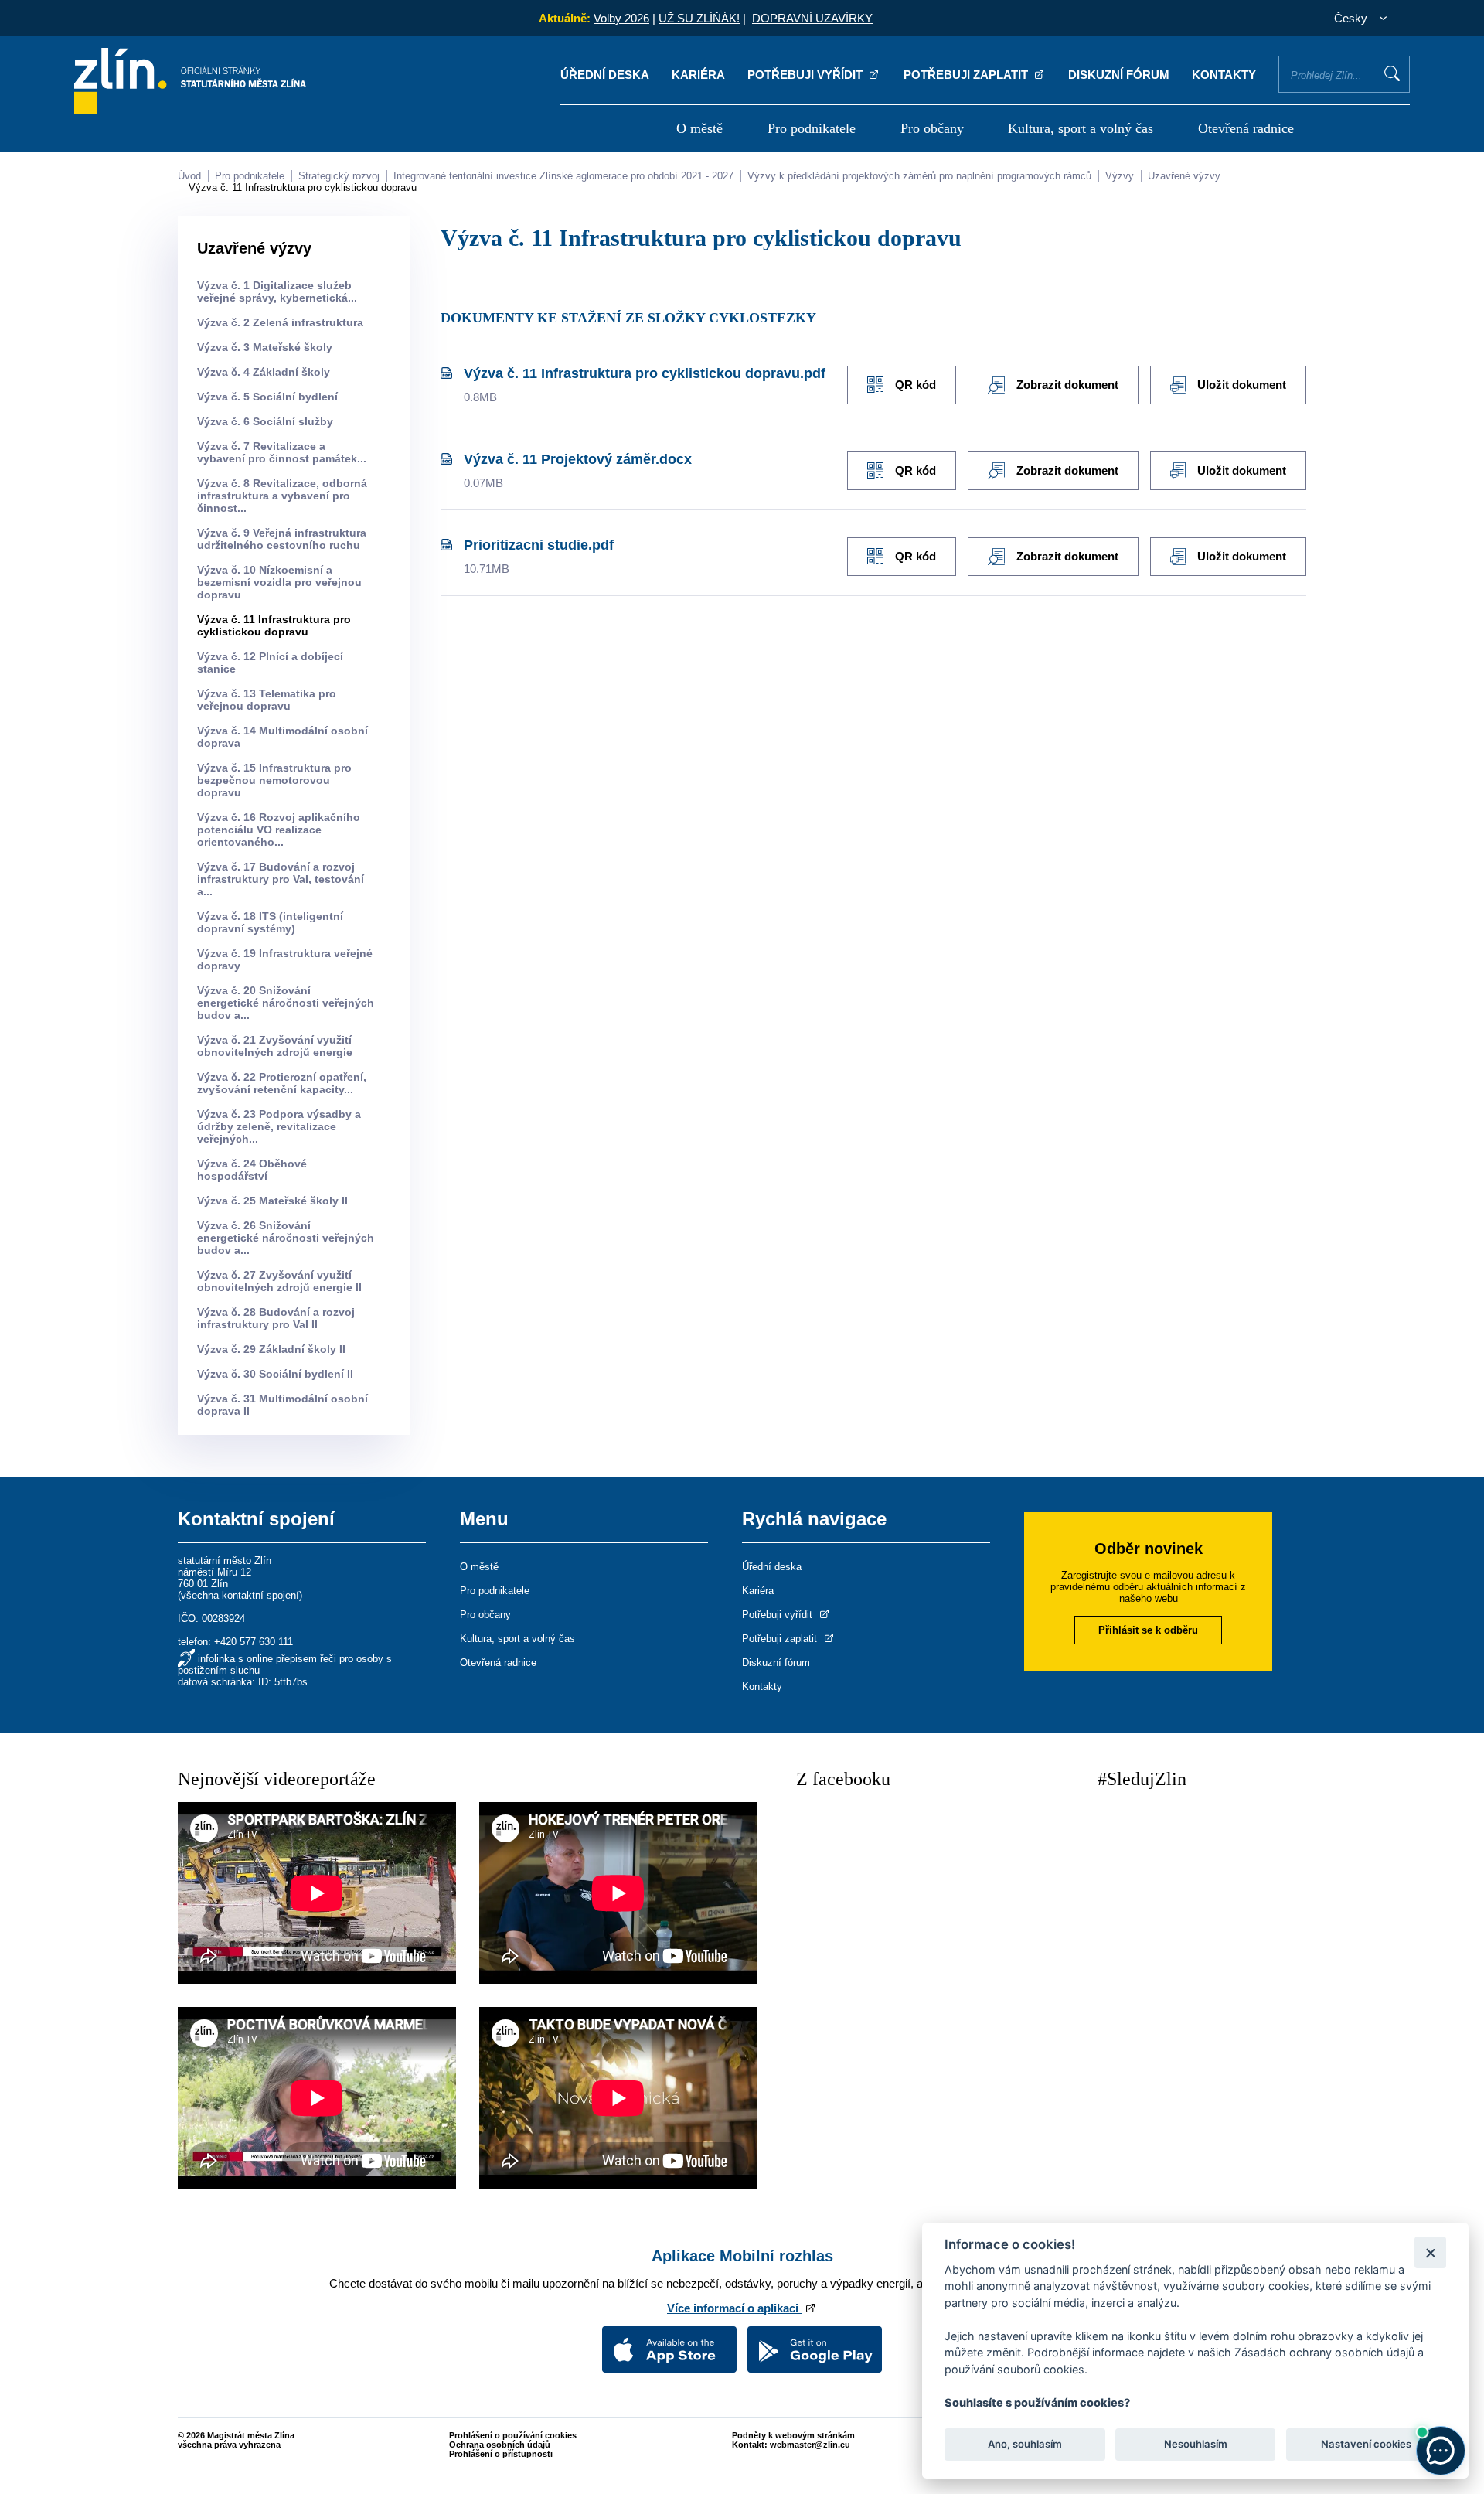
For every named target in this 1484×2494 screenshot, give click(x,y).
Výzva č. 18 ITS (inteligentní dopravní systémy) (270, 922)
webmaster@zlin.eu (810, 2445)
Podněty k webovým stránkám (793, 2435)
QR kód (916, 385)
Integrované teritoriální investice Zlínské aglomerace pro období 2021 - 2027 (563, 176)
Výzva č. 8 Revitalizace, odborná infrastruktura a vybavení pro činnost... (282, 496)
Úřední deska (605, 75)
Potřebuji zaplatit (967, 75)
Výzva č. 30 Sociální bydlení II (275, 1374)
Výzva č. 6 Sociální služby (265, 421)
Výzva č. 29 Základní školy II (271, 1349)
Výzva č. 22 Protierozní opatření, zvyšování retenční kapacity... (282, 1083)
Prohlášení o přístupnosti (501, 2454)
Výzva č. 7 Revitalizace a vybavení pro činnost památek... (282, 452)
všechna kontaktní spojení (240, 1595)
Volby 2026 (621, 18)
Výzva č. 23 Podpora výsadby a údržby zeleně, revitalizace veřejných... (279, 1126)
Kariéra (698, 75)
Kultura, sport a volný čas (1081, 128)
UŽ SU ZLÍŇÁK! (699, 18)
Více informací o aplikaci (734, 2308)
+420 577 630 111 (254, 1642)
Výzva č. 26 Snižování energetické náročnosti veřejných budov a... (286, 1238)
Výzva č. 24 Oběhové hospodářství (252, 1170)
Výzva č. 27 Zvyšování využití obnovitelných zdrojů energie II (279, 1281)
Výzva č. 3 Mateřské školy (265, 347)
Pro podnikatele (812, 128)
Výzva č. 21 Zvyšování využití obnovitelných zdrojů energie (275, 1046)
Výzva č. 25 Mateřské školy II (272, 1201)
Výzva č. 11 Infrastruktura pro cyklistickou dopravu (303, 187)
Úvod (189, 176)
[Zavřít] (1430, 2252)
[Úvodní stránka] (190, 110)
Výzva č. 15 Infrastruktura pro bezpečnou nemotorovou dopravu (274, 780)
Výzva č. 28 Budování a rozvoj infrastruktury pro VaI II (276, 1318)
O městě (699, 128)
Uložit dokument (1242, 385)
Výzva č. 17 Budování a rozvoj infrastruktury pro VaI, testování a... (281, 879)
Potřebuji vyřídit (807, 75)
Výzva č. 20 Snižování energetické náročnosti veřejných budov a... (286, 1003)
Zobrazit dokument (1067, 385)
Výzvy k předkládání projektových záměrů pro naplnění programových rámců (919, 176)
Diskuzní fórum (1119, 75)
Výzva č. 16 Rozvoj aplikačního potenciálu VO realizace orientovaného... (279, 830)
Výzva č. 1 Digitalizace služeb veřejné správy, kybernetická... (277, 291)
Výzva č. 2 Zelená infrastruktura (280, 322)
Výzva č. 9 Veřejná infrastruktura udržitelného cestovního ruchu (282, 539)
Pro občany (932, 128)
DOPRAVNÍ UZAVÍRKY (812, 18)
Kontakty (1224, 75)
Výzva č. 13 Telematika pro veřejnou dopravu (267, 700)
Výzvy (1120, 176)
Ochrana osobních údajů (500, 2445)
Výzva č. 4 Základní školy (264, 372)
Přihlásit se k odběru (1148, 1630)
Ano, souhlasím (1025, 2445)
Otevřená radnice (1246, 128)
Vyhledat (1392, 73)
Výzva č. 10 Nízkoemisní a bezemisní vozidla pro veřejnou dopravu (279, 582)
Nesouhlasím (1195, 2445)
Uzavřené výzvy (1184, 176)
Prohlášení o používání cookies (513, 2435)
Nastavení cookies (1366, 2445)
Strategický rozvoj (339, 176)
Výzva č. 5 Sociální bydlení (267, 397)
